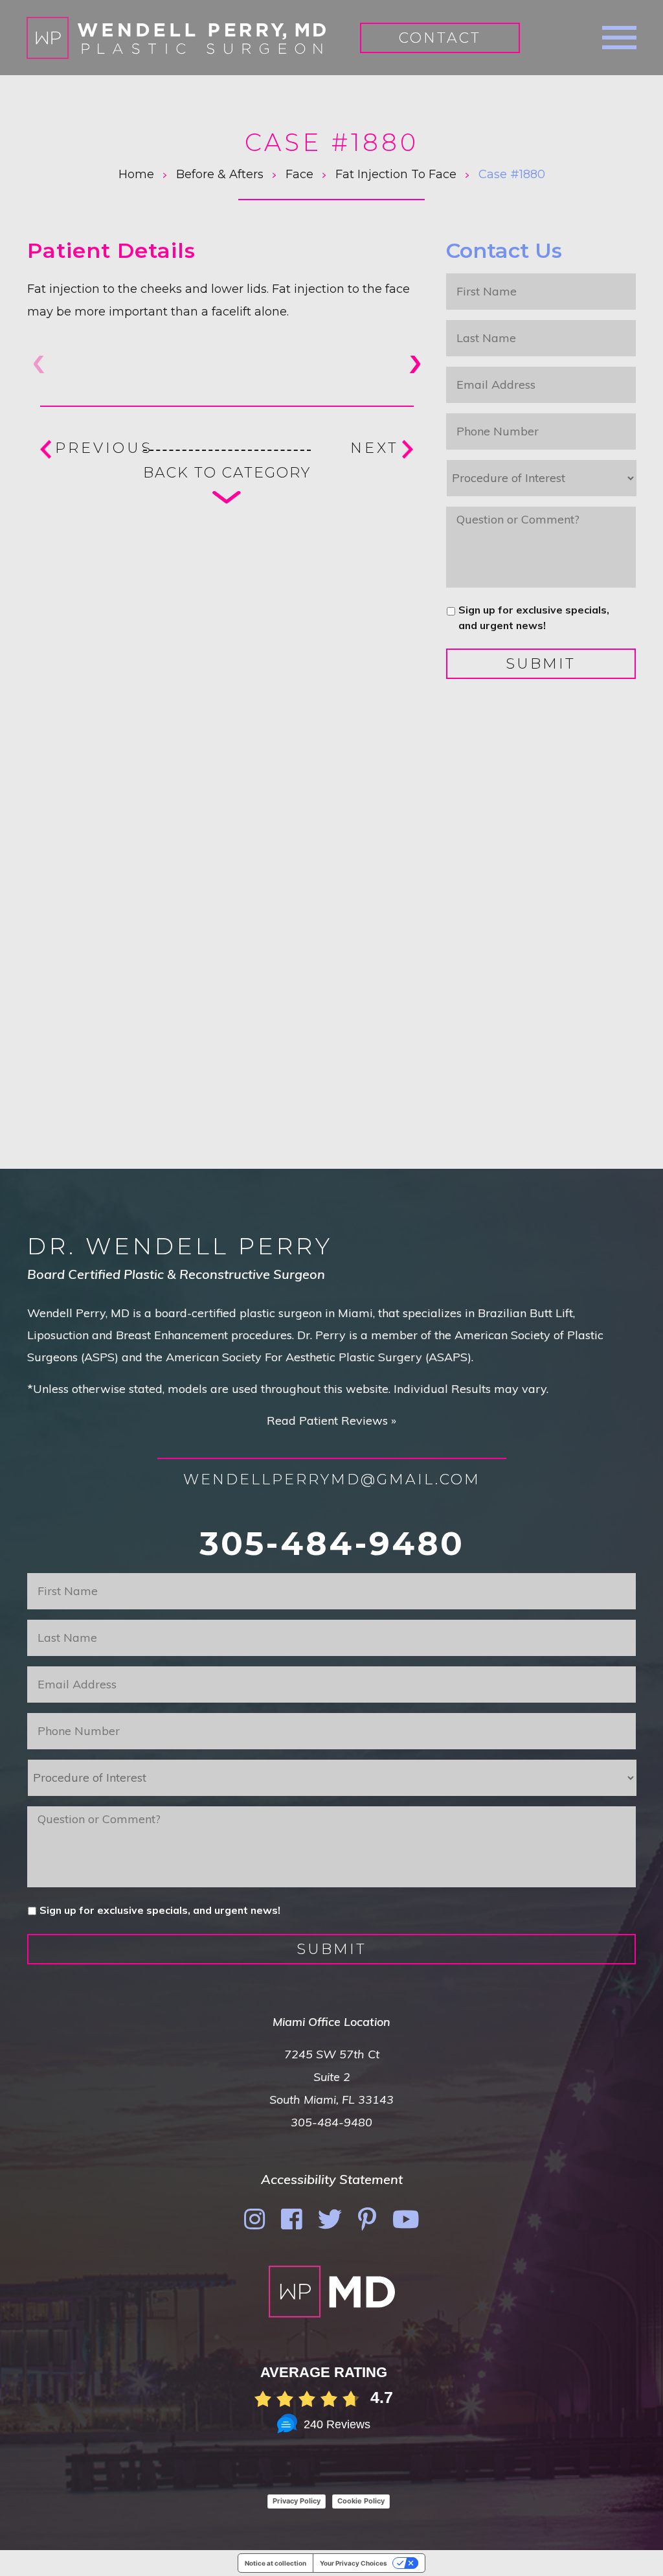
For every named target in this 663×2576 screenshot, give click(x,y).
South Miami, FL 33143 (331, 2099)
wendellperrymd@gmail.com (332, 1479)
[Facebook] (291, 2219)
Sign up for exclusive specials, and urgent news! (534, 617)
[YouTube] (406, 2219)
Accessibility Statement (332, 2179)
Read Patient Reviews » (331, 1420)
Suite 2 (332, 2077)
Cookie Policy (361, 2501)
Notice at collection (275, 2563)
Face (299, 174)
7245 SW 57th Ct (332, 2054)
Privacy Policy (297, 2501)
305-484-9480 (332, 1544)
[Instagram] (254, 2219)
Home (136, 174)
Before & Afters (220, 174)
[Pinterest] (367, 2219)
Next (375, 448)
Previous (104, 448)
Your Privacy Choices (354, 2563)
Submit (541, 664)
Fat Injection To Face (396, 174)
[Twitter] (330, 2219)
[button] (414, 364)
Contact (440, 38)
